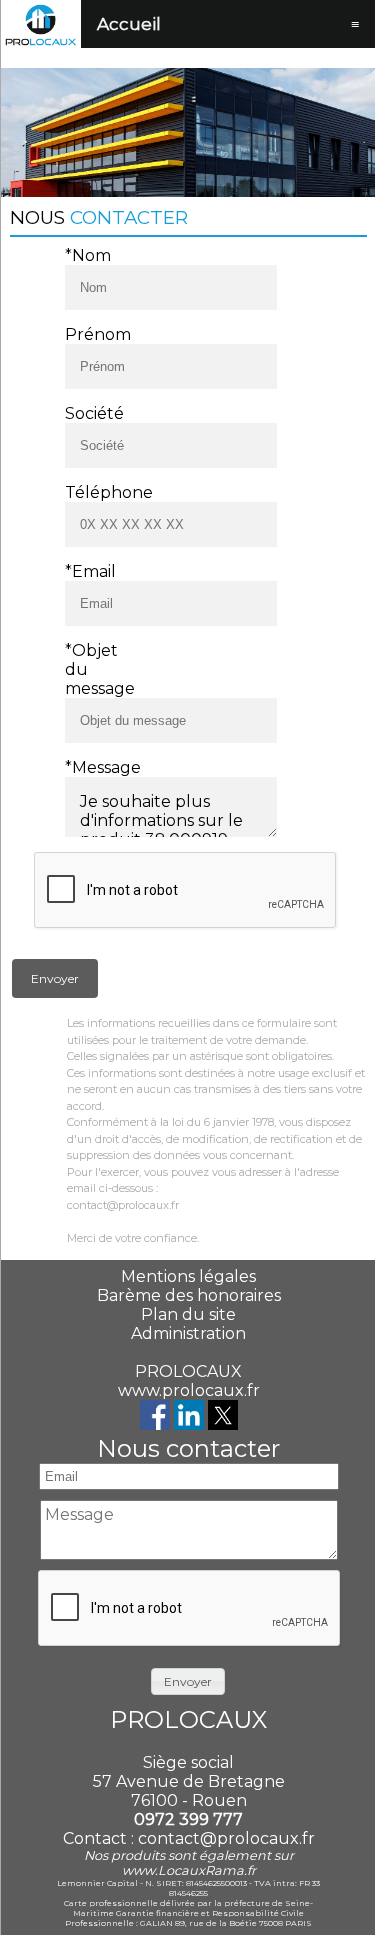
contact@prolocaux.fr (226, 1838)
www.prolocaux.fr (189, 1390)
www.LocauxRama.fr (189, 1870)
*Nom (88, 255)
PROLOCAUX (188, 1371)
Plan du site (188, 1314)
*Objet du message (91, 669)
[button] (55, 978)
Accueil (129, 24)
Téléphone (91, 492)
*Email (90, 571)
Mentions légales (188, 1276)
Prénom (91, 334)
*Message (91, 767)
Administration (188, 1333)
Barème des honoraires (189, 1295)
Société (91, 413)
